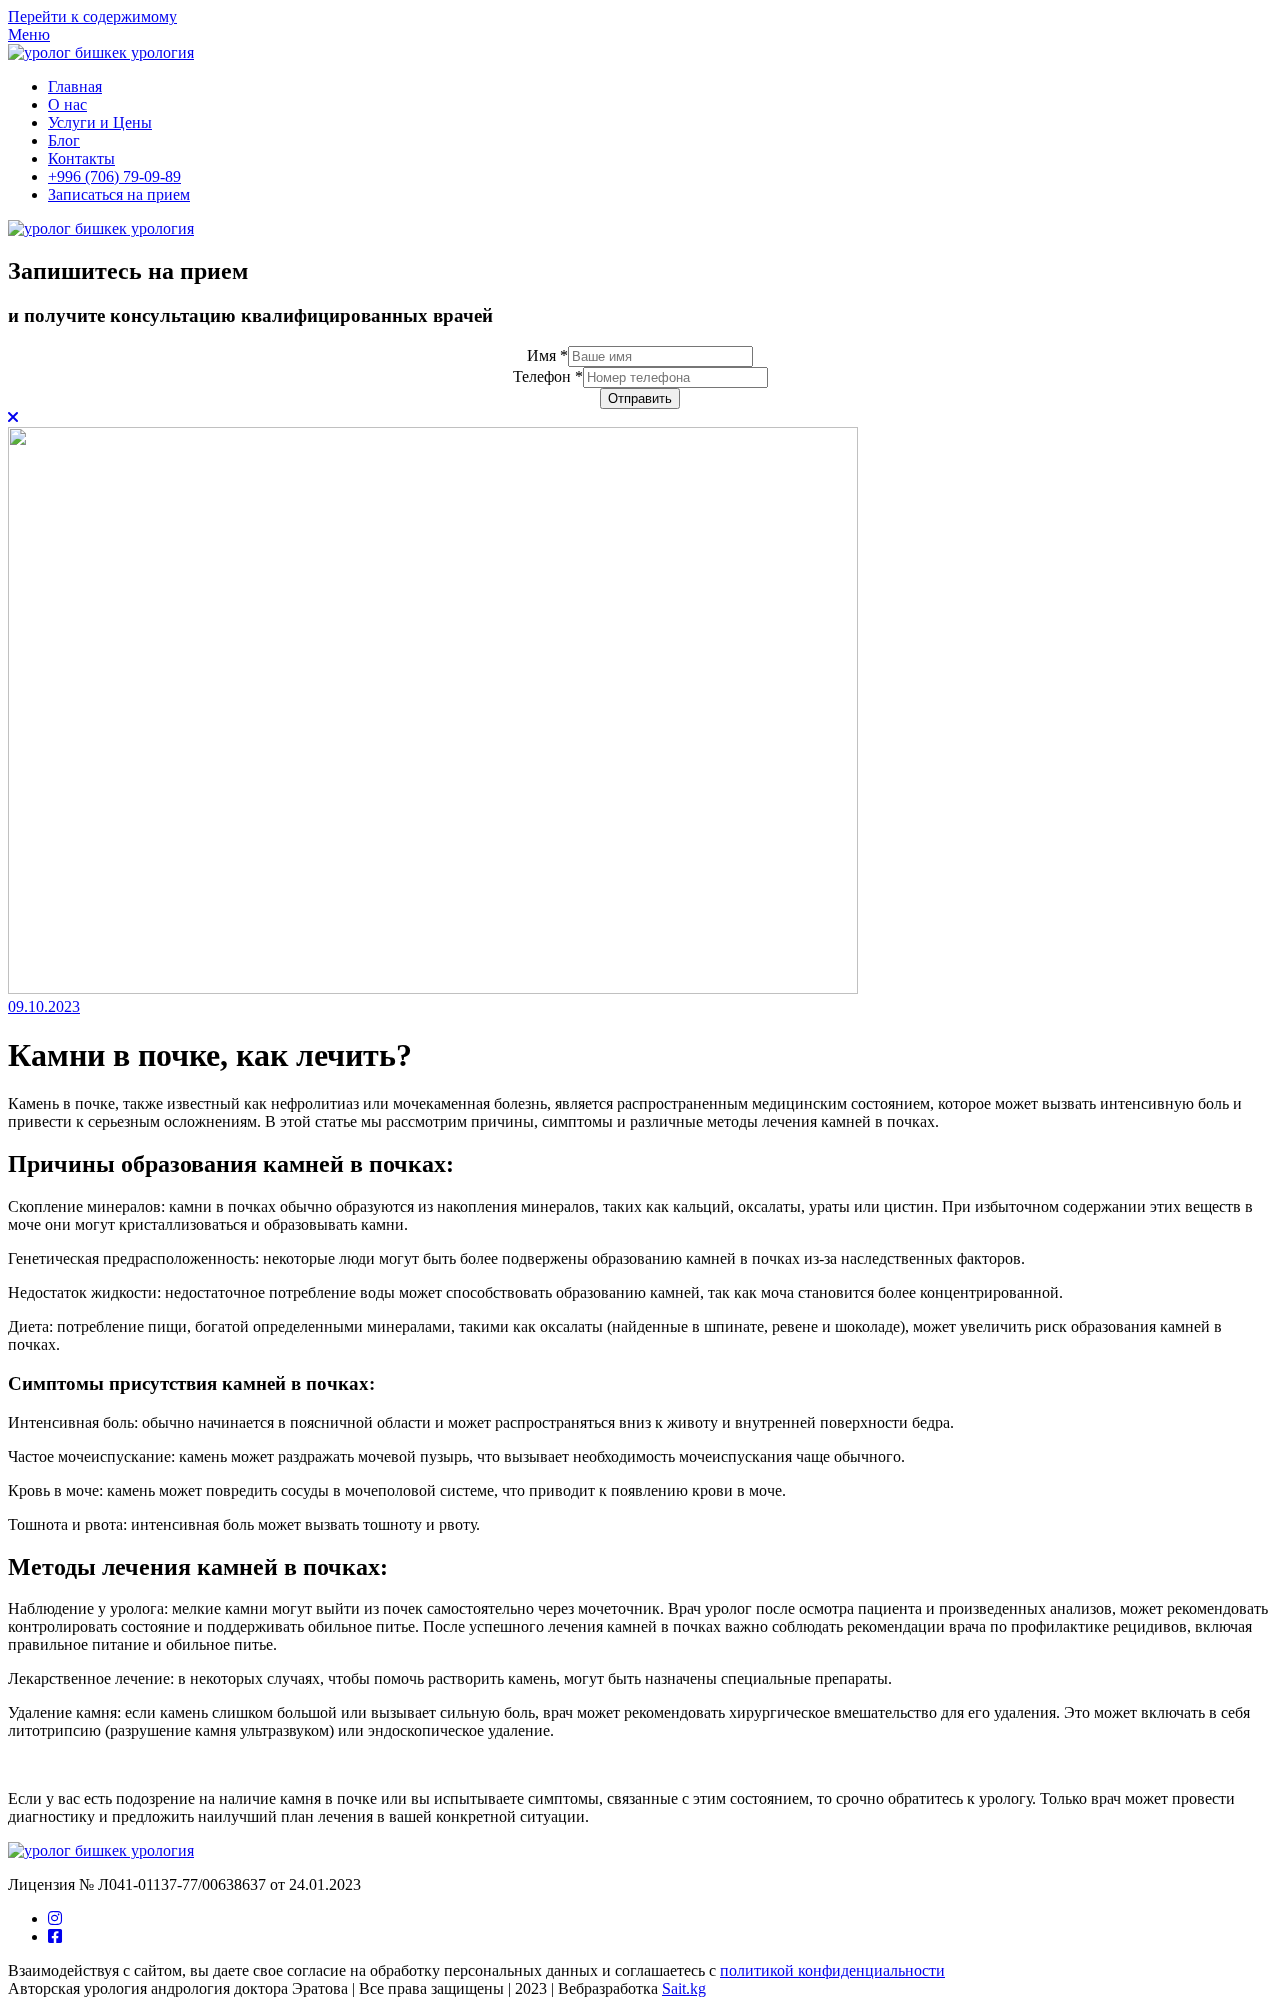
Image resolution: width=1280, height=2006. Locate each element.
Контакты (81, 158)
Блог (64, 140)
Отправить (640, 398)
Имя (547, 355)
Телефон (548, 376)
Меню (29, 34)
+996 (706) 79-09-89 (114, 176)
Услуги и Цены (100, 122)
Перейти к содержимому (92, 16)
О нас (67, 104)
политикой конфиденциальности (832, 1970)
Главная (75, 86)
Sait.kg (684, 1988)
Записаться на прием (119, 194)
